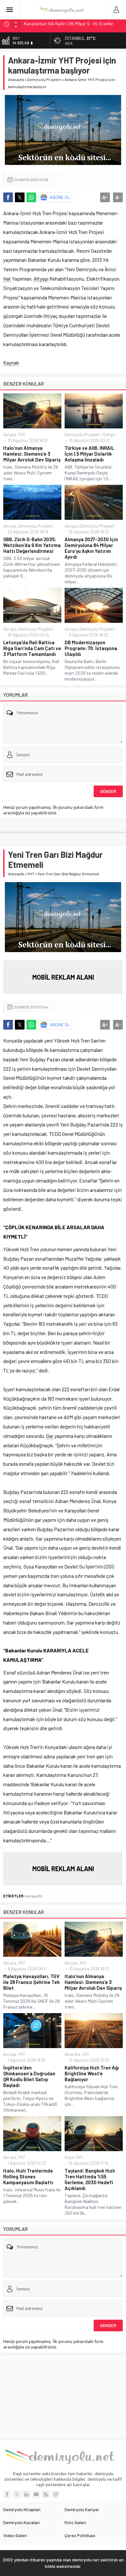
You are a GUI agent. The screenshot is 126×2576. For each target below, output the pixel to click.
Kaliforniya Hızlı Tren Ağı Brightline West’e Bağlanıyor (92, 2073)
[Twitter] (17, 2494)
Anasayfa (16, 79)
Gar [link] (50, 1436)
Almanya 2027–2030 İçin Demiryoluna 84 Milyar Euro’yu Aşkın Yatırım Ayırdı (91, 548)
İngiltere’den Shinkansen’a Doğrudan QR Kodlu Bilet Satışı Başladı (29, 2076)
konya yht (34, 1896)
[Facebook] (7, 2494)
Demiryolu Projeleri (44, 79)
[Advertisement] (63, 2396)
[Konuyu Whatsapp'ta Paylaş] (31, 197)
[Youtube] (36, 2494)
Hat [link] (7, 279)
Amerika (72, 2054)
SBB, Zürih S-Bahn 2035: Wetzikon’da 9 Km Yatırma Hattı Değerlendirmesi (32, 545)
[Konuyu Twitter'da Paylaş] (20, 197)
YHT (22, 435)
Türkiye (108, 435)
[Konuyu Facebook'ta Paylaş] (8, 197)
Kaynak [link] (11, 362)
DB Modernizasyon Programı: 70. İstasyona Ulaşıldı (91, 648)
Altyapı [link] (41, 279)
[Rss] (46, 2494)
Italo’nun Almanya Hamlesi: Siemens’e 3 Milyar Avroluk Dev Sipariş (32, 454)
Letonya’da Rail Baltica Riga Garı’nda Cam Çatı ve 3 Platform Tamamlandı (32, 648)
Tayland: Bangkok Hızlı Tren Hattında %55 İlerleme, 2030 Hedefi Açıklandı (90, 2179)
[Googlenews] (56, 2494)
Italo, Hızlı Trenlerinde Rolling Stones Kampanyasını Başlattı (28, 2176)
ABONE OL (60, 197)
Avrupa (10, 435)
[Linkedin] (26, 2494)
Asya (69, 2157)
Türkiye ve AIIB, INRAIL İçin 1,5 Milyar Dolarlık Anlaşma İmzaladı (89, 454)
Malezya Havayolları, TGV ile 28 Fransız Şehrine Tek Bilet (31, 1982)
